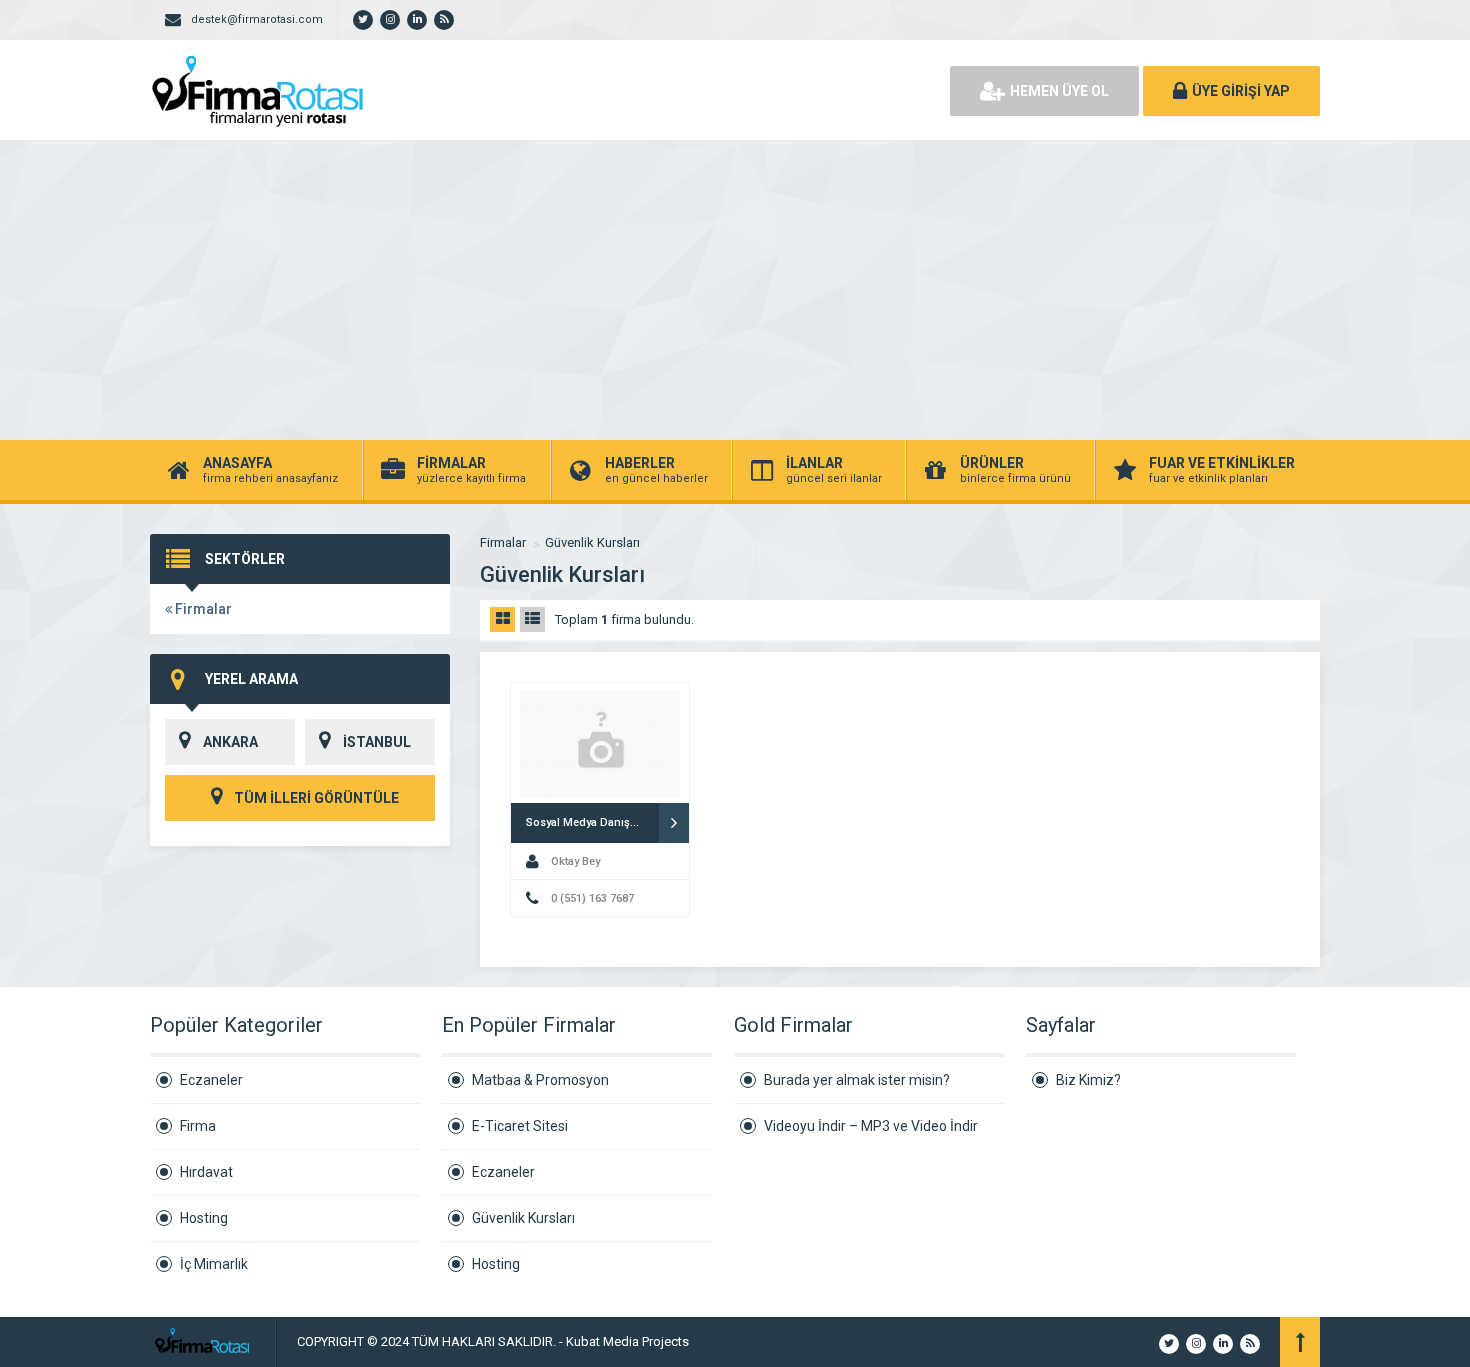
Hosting (204, 1218)
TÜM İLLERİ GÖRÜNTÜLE (315, 798)
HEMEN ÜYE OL (1059, 91)
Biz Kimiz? (1088, 1080)
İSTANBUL (377, 742)
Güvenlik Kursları (592, 542)
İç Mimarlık (214, 1264)
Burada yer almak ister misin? (857, 1080)
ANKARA (230, 742)
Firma (198, 1126)
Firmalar (202, 609)
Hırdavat (206, 1172)
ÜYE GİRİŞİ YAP (1241, 91)
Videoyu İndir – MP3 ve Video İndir (871, 1126)
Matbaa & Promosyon (540, 1080)
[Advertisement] (735, 290)
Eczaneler (211, 1080)
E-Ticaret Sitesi (520, 1126)
